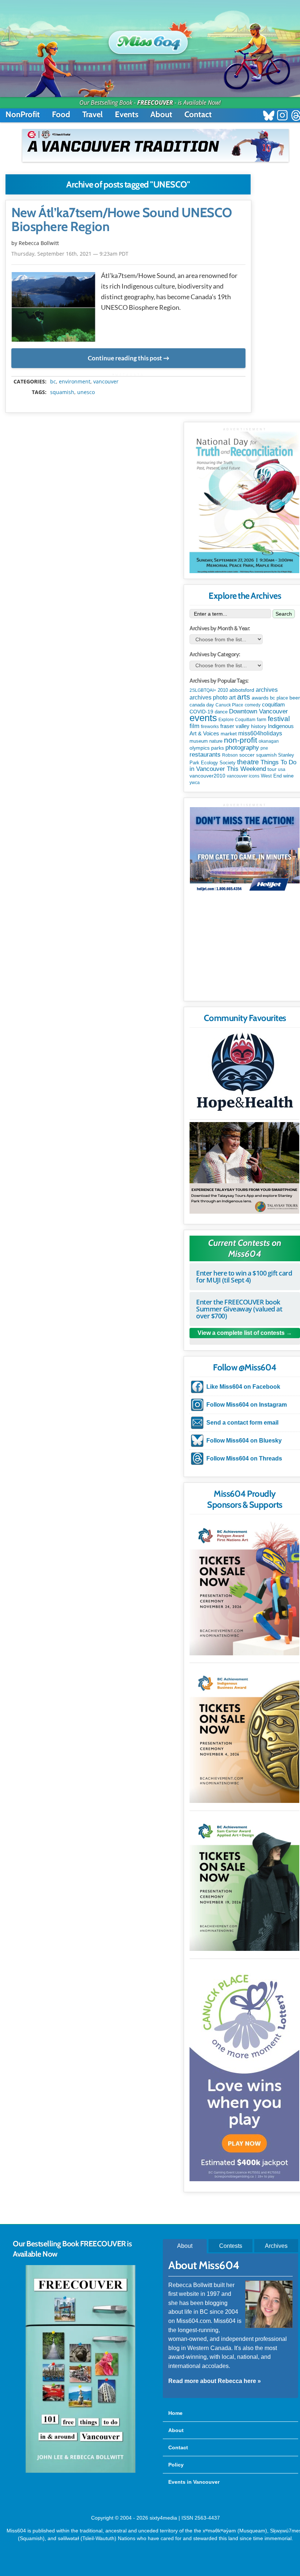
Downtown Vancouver (258, 711)
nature (216, 741)
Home (175, 2413)
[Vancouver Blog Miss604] (150, 39)
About (161, 114)
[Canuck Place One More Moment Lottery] (244, 2071)
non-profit (241, 740)
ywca (195, 783)
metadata (130, 375)
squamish (62, 392)
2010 (223, 690)
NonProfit (23, 114)
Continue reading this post (125, 358)
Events (127, 114)
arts (244, 697)
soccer (247, 755)
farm (262, 720)
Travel (93, 114)
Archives (276, 2246)
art (232, 697)
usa (282, 769)
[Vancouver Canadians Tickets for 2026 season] (155, 145)
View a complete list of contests (241, 1333)
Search (284, 614)
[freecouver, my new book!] (80, 2471)
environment (75, 382)
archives (267, 690)
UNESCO (86, 392)
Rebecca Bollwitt (39, 243)
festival (279, 719)
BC (53, 382)
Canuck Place (229, 705)
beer (295, 698)
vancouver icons (243, 776)
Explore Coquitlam (237, 720)
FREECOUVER (155, 103)
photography (242, 748)
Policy (176, 2465)
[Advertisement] (245, 950)
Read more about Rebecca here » (215, 2381)
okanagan (269, 741)
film (194, 726)
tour (272, 769)
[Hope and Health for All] (244, 1074)
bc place (279, 698)
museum (199, 741)
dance (221, 712)
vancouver (106, 382)
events (203, 718)
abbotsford (242, 690)
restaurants (205, 754)
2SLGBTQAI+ (203, 690)
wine (288, 776)
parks (217, 748)
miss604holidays (260, 733)
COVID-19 (201, 712)
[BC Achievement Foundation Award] (244, 1587)
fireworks (210, 727)
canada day (202, 705)
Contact (198, 114)
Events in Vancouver (194, 2482)
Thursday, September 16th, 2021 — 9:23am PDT (70, 254)
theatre (248, 762)
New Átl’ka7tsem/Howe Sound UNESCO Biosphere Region (122, 220)
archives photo (209, 697)
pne (264, 748)
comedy (253, 705)
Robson (230, 755)
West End (271, 776)
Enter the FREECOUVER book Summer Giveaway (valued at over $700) (239, 1309)
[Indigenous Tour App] (244, 1168)
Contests (231, 2246)
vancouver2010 (207, 776)
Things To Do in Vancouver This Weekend (243, 766)
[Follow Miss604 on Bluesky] (269, 116)
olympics (200, 748)
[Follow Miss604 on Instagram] (282, 116)
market (229, 734)
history (259, 726)
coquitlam (273, 705)
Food (61, 114)
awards (260, 698)
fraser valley (235, 726)
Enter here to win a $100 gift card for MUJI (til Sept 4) (244, 1276)
